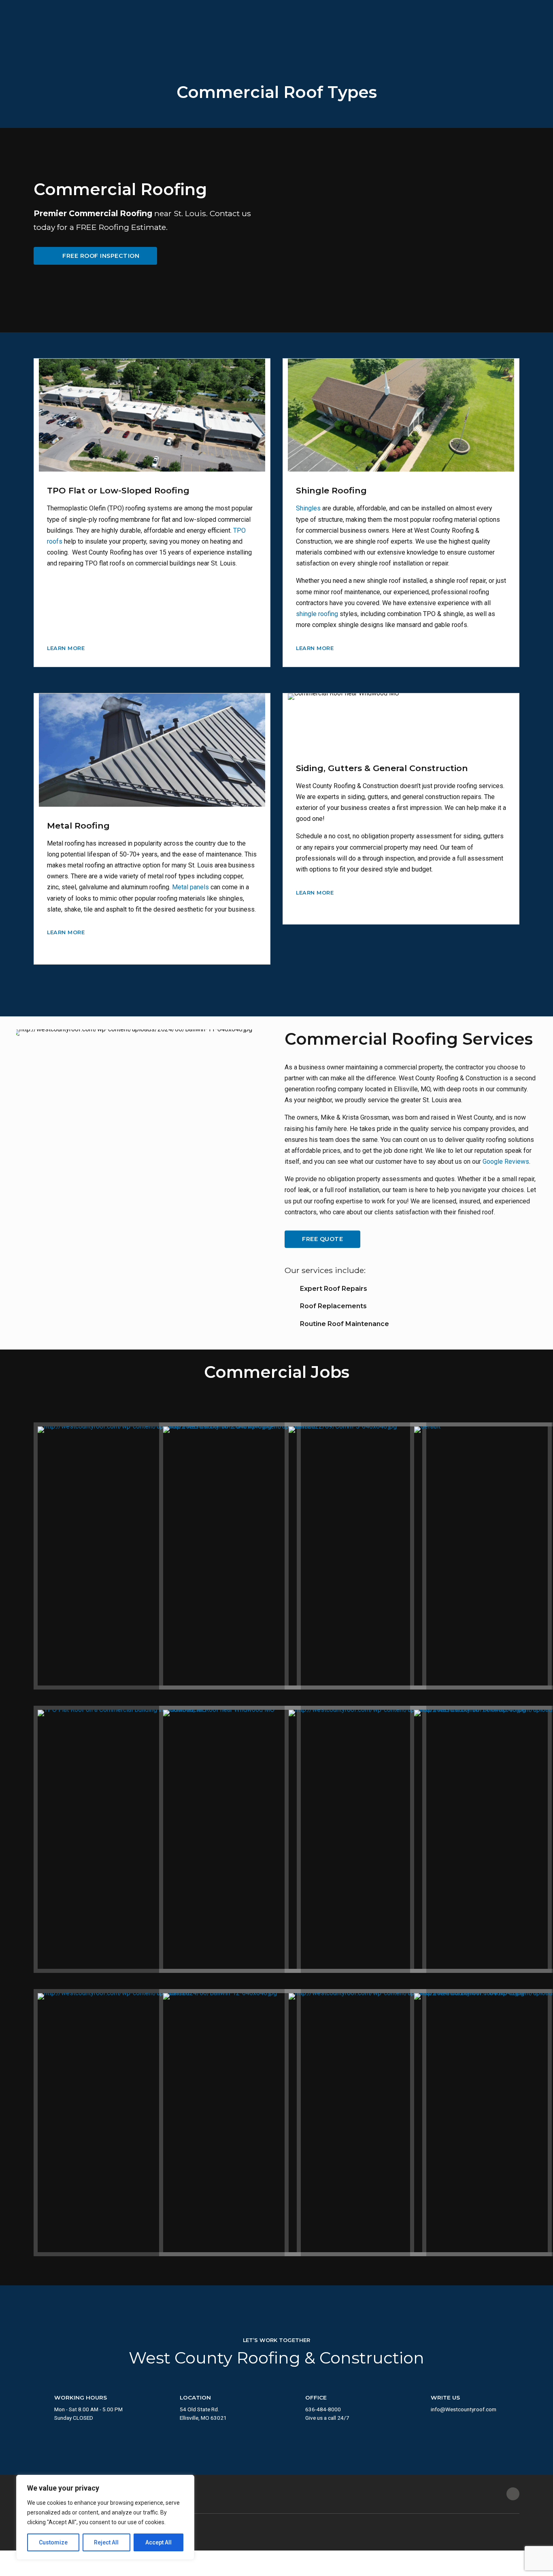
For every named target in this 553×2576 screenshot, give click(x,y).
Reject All (106, 2542)
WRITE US (445, 2397)
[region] (105, 2517)
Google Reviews (506, 1162)
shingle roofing (317, 614)
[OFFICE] (292, 2403)
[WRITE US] (417, 2403)
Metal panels (190, 887)
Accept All (158, 2542)
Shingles (308, 508)
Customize (53, 2542)
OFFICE (316, 2397)
